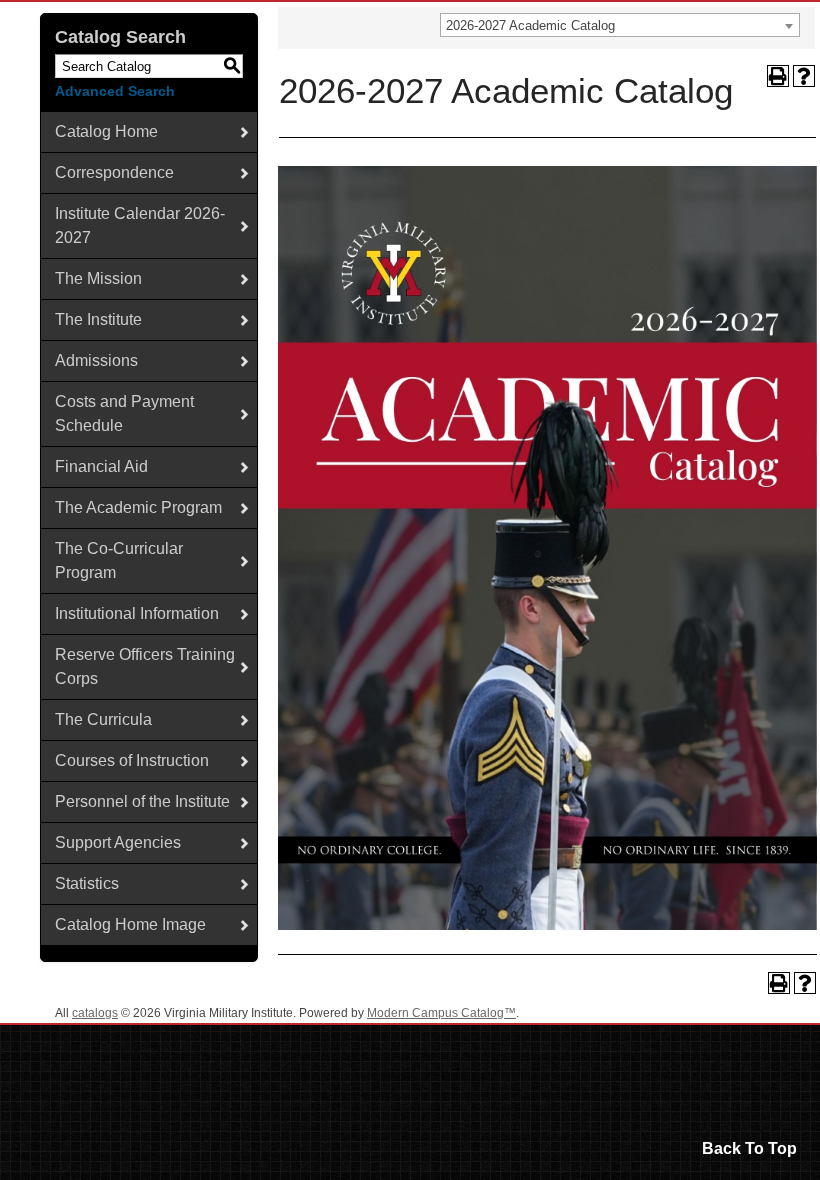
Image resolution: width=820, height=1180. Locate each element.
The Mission (98, 278)
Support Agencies (118, 842)
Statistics (87, 883)
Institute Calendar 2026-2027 (140, 225)
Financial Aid (101, 466)
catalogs (95, 1013)
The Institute (98, 319)
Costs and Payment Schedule (124, 413)
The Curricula (103, 719)
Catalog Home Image (130, 924)
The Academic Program (138, 507)
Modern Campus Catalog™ (441, 1013)
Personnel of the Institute (142, 801)
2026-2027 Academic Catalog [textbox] (530, 25)
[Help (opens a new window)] (804, 76)
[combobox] (620, 25)
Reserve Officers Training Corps (145, 666)
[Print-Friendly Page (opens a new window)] (778, 76)
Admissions (96, 360)
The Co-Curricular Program (119, 560)
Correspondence (114, 172)
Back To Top (749, 1148)
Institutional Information (137, 613)
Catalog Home (106, 131)
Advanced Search (115, 91)
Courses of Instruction (132, 760)
